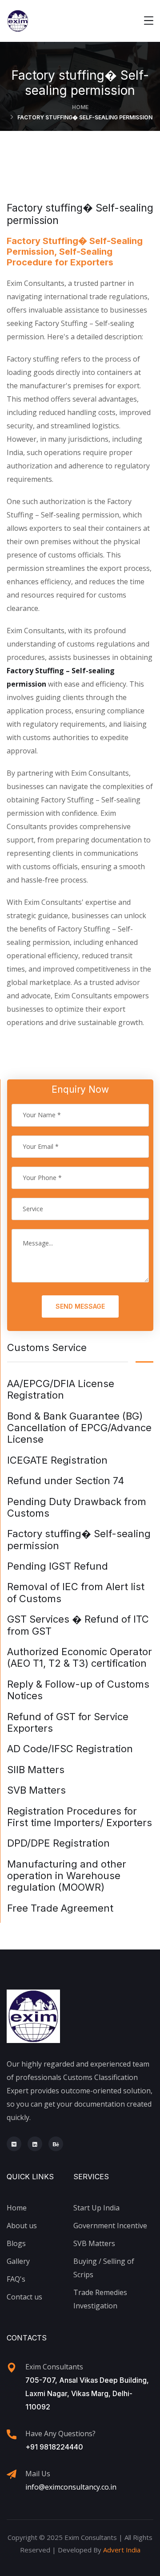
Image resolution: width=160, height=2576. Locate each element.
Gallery (18, 2261)
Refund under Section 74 (66, 1481)
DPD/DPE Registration (58, 1843)
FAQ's (16, 2279)
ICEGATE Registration (57, 1460)
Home (80, 107)
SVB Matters (36, 1790)
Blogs (16, 2243)
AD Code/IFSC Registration (70, 1749)
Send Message (80, 1306)
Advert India (122, 2550)
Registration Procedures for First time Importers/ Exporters (80, 1817)
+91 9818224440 (54, 2447)
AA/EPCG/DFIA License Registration (61, 1389)
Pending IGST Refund (58, 1566)
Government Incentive (110, 2226)
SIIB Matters (36, 1770)
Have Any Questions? (60, 2434)
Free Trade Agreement (60, 1908)
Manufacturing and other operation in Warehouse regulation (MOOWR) (67, 1876)
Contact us (24, 2297)
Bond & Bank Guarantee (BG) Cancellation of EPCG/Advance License (79, 1428)
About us (22, 2226)
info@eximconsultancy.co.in (71, 2487)
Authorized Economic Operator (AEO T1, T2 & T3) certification (80, 1657)
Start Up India (96, 2208)
